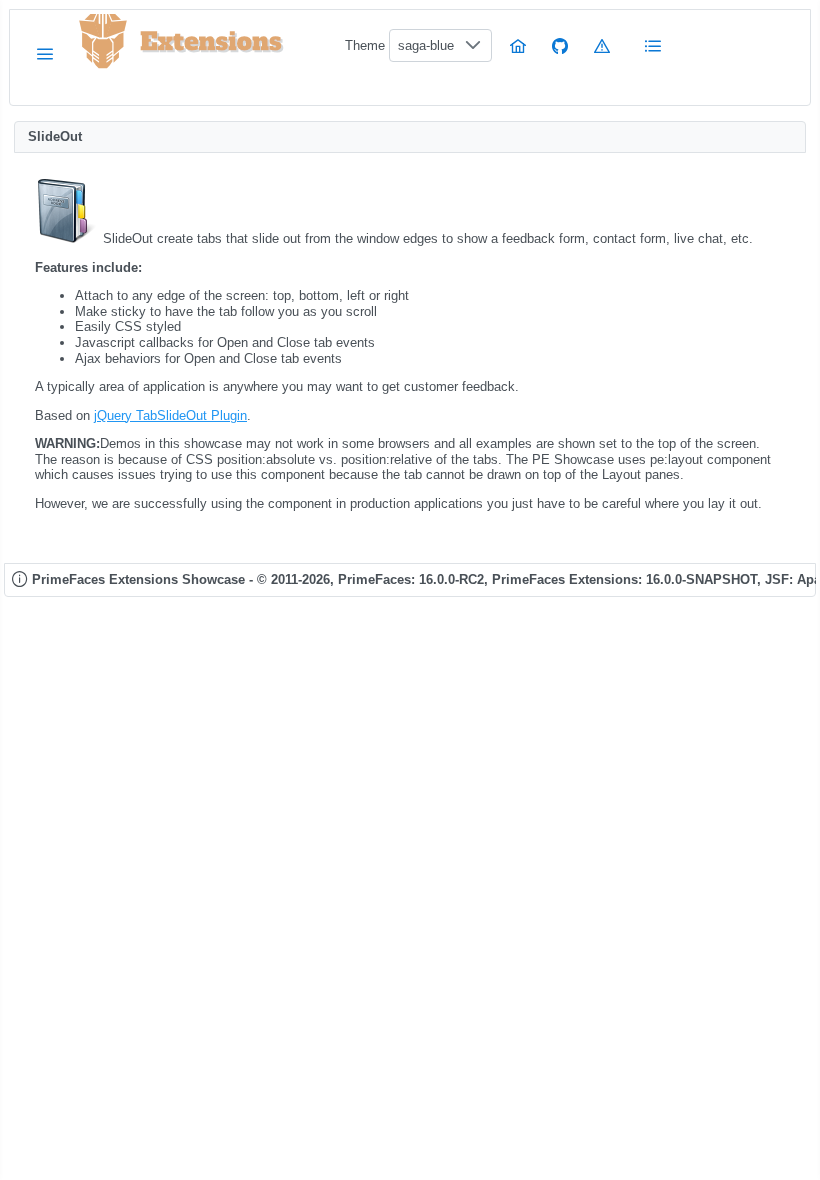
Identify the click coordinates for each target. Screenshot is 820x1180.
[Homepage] (518, 45)
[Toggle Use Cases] (654, 45)
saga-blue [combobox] (426, 45)
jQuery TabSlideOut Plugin (170, 415)
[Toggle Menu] (45, 53)
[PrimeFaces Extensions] (103, 41)
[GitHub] (560, 45)
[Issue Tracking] (602, 45)
